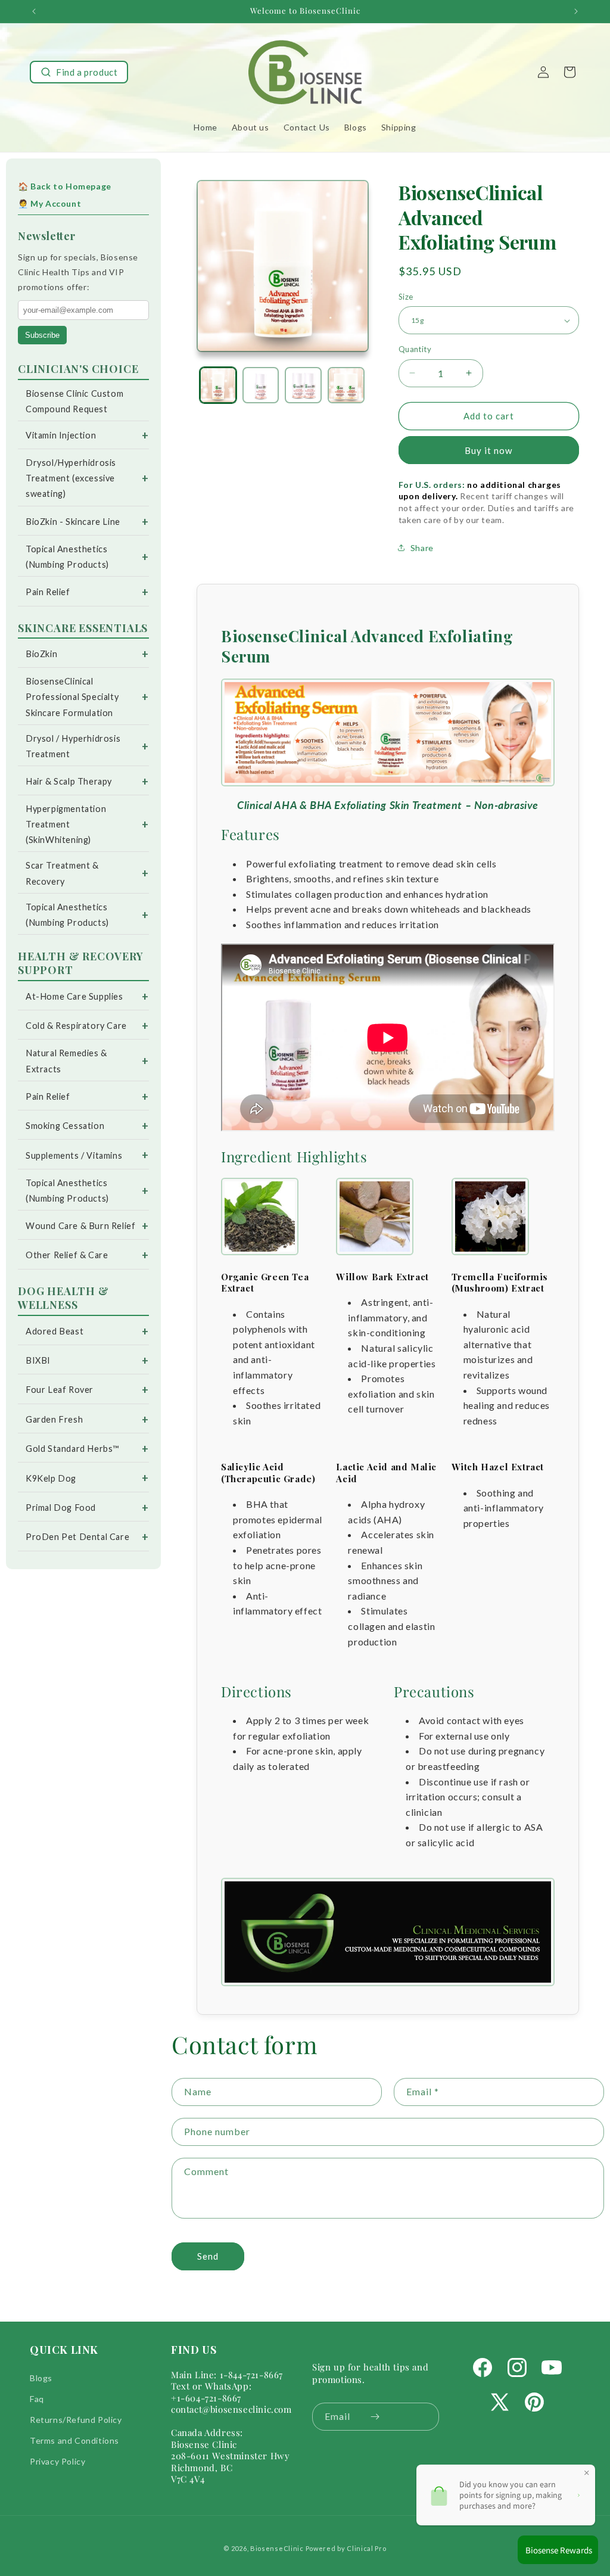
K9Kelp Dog (51, 1478)
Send (208, 2256)
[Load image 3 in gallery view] (303, 385)
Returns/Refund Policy (76, 2420)
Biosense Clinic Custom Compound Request (74, 401)
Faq (37, 2399)
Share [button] (422, 548)
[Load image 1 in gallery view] (218, 385)
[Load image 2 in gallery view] (261, 385)
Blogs (41, 2378)
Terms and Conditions (74, 2440)
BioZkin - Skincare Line (73, 522)
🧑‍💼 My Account (49, 203)
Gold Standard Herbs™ (72, 1449)
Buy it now (488, 450)
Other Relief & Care (67, 1255)
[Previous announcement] (34, 11)
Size (406, 297)
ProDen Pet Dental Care (77, 1537)
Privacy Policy (57, 2461)
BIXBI (38, 1360)
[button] (79, 72)
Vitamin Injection (61, 435)
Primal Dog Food (61, 1508)
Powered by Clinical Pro (346, 2548)
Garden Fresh (54, 1419)
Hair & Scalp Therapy (69, 781)
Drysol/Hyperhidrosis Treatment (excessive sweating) (71, 478)
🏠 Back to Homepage (65, 186)
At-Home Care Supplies (74, 996)
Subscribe (42, 335)
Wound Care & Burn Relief (80, 1226)
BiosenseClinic (277, 2548)
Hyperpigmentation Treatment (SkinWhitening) (66, 824)
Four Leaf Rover (60, 1390)
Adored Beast (55, 1331)
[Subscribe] (375, 2417)
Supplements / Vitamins (74, 1155)
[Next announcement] (576, 11)
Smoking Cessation (65, 1126)
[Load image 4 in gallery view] (346, 385)
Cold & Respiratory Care (76, 1026)
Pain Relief (48, 592)
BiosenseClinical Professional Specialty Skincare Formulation (72, 697)
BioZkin (41, 654)
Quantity (415, 349)
